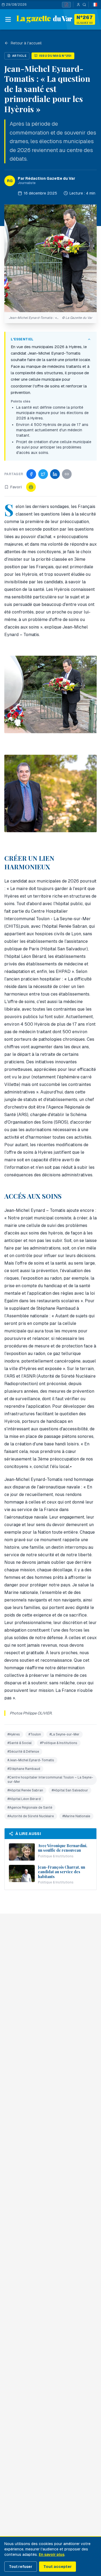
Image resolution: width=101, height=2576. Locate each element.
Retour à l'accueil (26, 43)
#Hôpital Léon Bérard (24, 1799)
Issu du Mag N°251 (55, 56)
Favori (16, 487)
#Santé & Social (20, 1743)
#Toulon (35, 1734)
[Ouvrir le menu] (8, 19)
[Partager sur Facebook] (31, 474)
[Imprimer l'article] (31, 487)
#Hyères (14, 1734)
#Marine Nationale (76, 1816)
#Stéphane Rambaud (24, 1769)
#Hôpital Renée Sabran (25, 1790)
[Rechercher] (84, 5)
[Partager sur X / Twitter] (43, 474)
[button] (50, 258)
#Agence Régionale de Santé (30, 1808)
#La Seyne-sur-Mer (65, 1734)
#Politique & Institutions (59, 1743)
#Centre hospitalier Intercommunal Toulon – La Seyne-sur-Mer (50, 1780)
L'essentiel (22, 339)
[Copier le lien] (67, 474)
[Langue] (95, 5)
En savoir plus (52, 2554)
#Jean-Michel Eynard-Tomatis (31, 1760)
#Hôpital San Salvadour (70, 1790)
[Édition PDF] (66, 5)
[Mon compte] (77, 5)
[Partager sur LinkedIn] (55, 474)
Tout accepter (58, 2567)
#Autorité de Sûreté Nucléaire (31, 1816)
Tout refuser (21, 2567)
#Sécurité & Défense (23, 1752)
